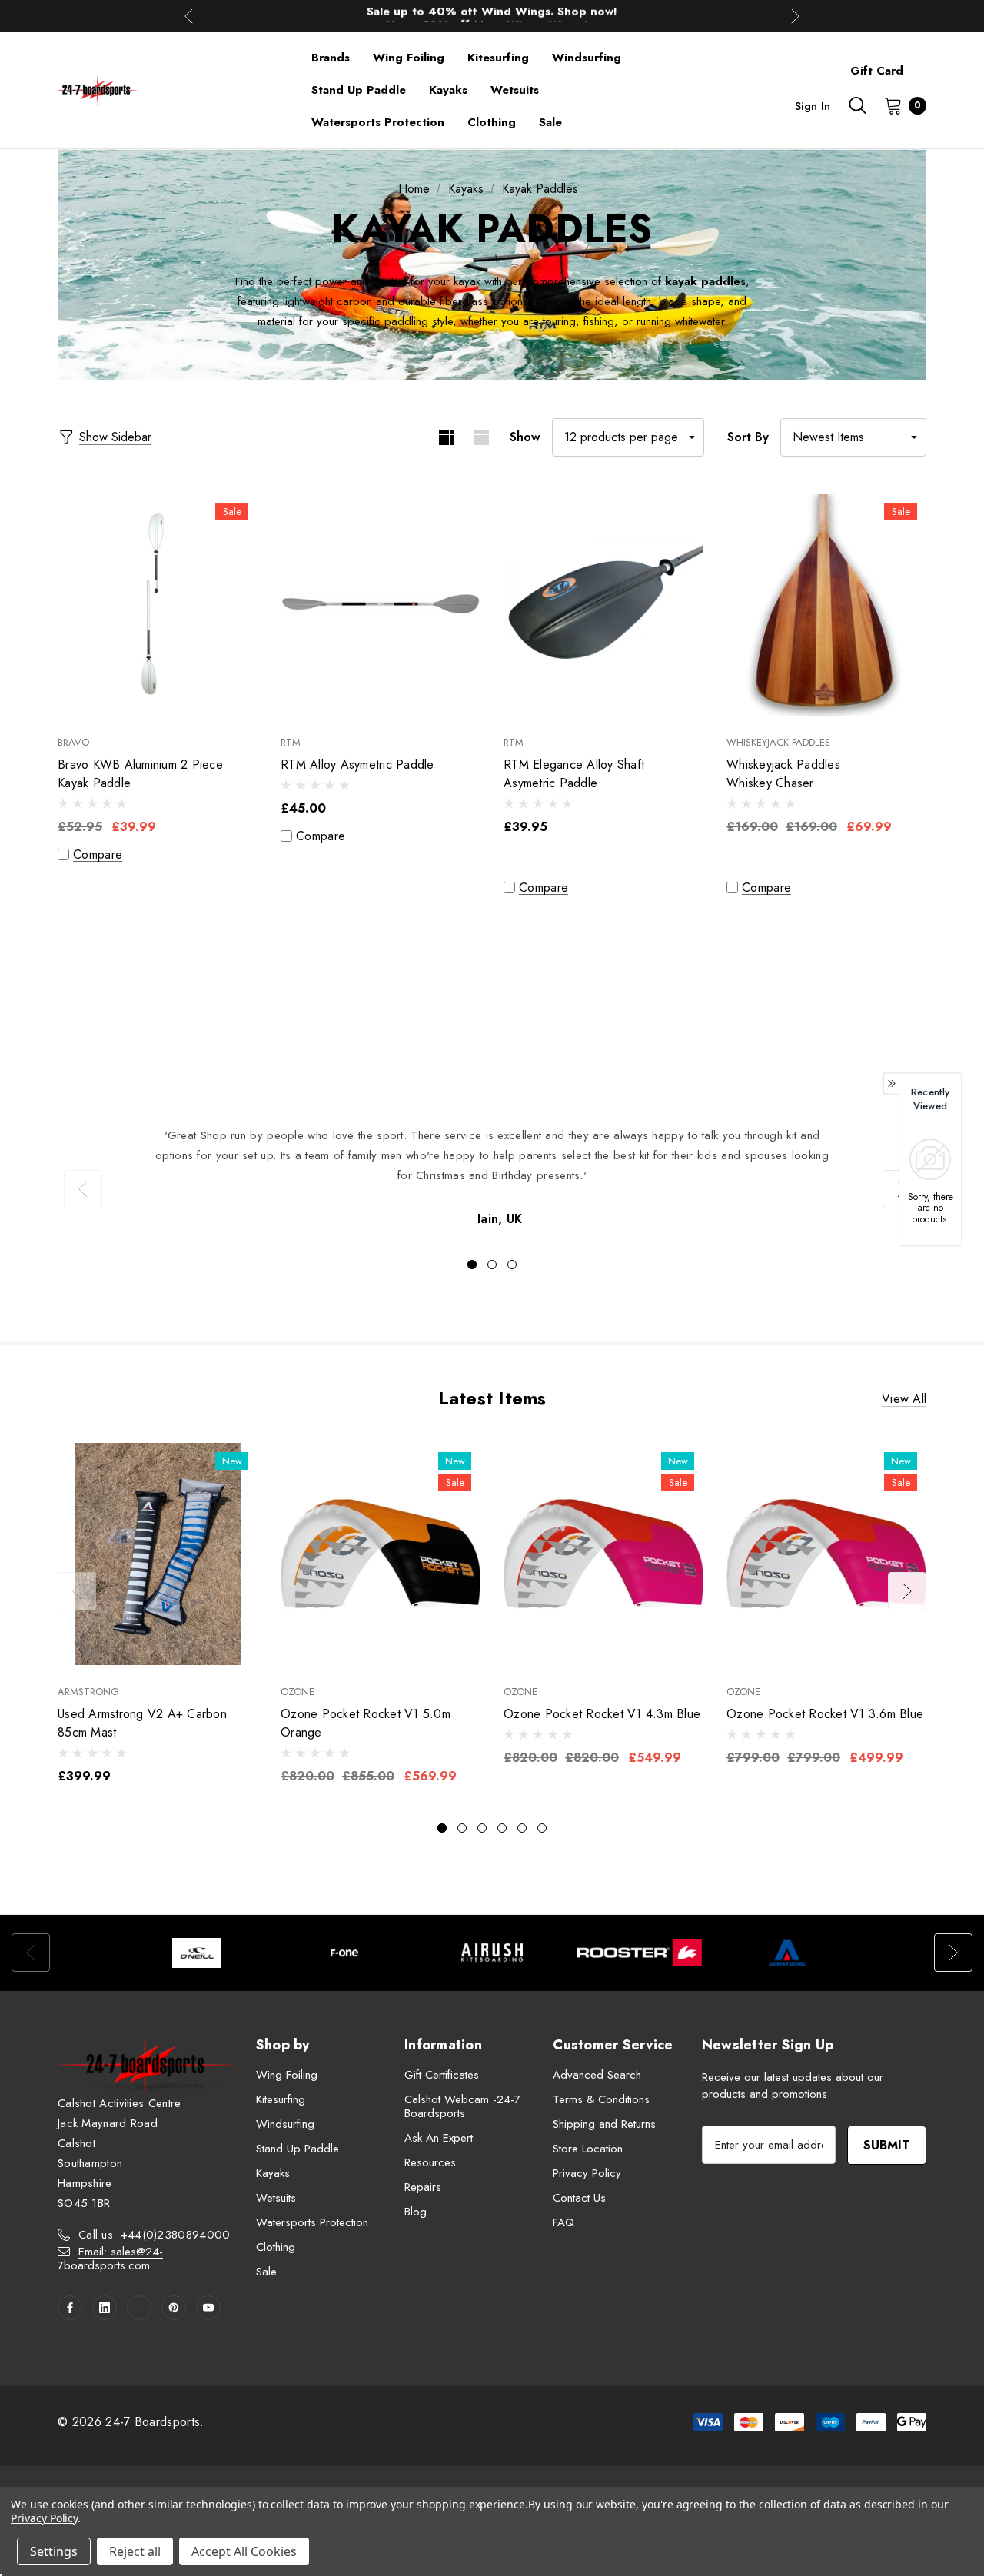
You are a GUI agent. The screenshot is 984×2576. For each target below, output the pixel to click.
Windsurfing (285, 2124)
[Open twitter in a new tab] (139, 2308)
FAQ (563, 2222)
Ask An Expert (439, 2138)
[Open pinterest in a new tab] (174, 2308)
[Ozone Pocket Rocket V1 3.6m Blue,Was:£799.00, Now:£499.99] (826, 1554)
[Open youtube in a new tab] (208, 2308)
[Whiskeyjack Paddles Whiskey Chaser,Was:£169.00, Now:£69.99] (826, 605)
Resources (430, 2162)
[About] (926, 64)
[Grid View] (446, 437)
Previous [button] (189, 16)
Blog (416, 2212)
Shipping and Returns (604, 2124)
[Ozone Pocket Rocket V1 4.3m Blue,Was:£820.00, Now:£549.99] (603, 1554)
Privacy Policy (587, 2173)
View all (904, 1399)
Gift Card (877, 71)
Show (525, 437)
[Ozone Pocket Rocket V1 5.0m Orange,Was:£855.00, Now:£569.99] (381, 1554)
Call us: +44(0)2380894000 (155, 2235)
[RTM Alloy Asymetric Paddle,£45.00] (381, 605)
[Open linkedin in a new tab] (105, 2308)
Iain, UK (500, 1219)
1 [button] (472, 1265)
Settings (54, 2551)
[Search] (857, 105)
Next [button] (795, 16)
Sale (266, 2272)
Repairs (423, 2187)
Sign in (813, 106)
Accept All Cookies (244, 2551)
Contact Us (579, 2198)
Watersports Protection (312, 2222)
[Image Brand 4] (640, 1953)
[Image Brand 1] (197, 1953)
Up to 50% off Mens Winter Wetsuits (492, 15)
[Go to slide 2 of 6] (462, 1828)
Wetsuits (276, 2198)
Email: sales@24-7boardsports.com (110, 2259)
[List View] (481, 437)
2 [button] (492, 1265)
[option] (492, 1178)
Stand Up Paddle (298, 2149)
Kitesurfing (281, 2099)
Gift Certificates (442, 2075)
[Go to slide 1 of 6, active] (442, 1828)
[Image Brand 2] (344, 1953)
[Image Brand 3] (492, 1953)
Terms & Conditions (601, 2099)
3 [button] (512, 1265)
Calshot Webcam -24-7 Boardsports (462, 2106)
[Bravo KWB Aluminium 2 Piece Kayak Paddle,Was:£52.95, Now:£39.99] (158, 605)
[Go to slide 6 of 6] (542, 1828)
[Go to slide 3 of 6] (482, 1828)
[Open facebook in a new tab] (70, 2308)
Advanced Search (597, 2075)
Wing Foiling (287, 2075)
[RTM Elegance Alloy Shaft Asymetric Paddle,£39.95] (603, 605)
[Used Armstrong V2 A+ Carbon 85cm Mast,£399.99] (158, 1554)
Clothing (276, 2247)
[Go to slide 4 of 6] (502, 1828)
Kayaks (273, 2173)
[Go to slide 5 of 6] (522, 1828)
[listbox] (853, 437)
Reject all (135, 2551)
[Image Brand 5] (787, 1953)
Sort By (748, 437)
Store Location (588, 2149)
